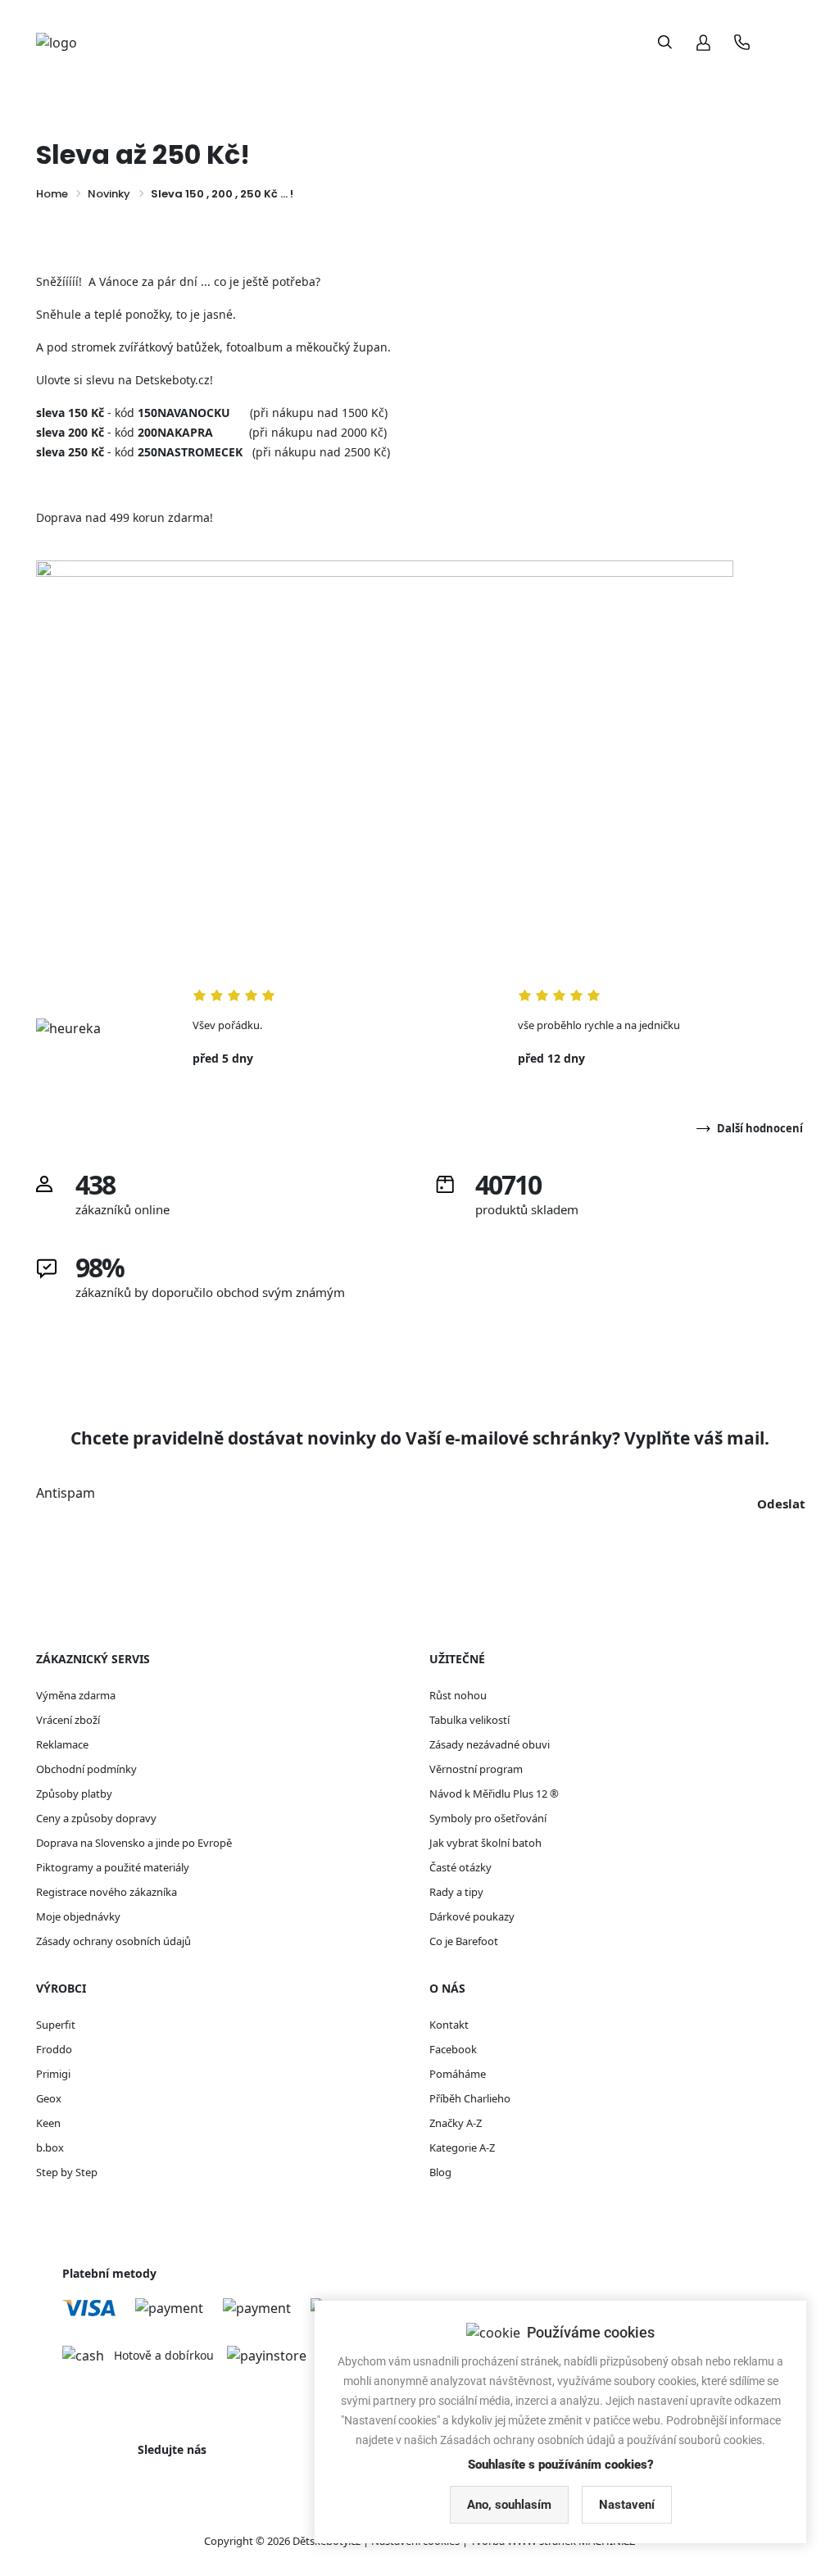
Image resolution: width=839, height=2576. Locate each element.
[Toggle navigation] (787, 42)
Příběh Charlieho (470, 2098)
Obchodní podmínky (86, 1769)
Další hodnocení (760, 1128)
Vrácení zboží (68, 1720)
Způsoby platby (74, 1794)
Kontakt (449, 2025)
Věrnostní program (476, 1769)
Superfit (56, 2025)
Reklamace (62, 1744)
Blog (440, 2172)
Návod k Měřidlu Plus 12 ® (494, 1794)
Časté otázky (460, 1867)
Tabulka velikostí (469, 1720)
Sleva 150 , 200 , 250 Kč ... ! (222, 194)
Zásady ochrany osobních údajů (113, 1941)
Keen (48, 2123)
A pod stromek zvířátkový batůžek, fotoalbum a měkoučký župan (212, 347)
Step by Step (67, 2172)
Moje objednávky (78, 1916)
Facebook (453, 2049)
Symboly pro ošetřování (488, 1818)
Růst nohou (458, 1695)
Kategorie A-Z (462, 2147)
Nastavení (627, 2505)
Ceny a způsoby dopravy (96, 1818)
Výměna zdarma (76, 1695)
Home (52, 194)
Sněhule (59, 314)
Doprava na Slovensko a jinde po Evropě (134, 1843)
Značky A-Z (456, 2123)
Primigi (53, 2074)
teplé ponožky (132, 314)
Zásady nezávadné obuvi (490, 1744)
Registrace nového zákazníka (107, 1892)
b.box (50, 2147)
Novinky (109, 194)
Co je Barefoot (464, 1941)
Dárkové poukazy (472, 1916)
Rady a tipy (456, 1892)
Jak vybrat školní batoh (485, 1843)
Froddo (54, 2049)
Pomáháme (458, 2074)
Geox (49, 2098)
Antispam (66, 1493)
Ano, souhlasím (509, 2505)
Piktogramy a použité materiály (113, 1867)
